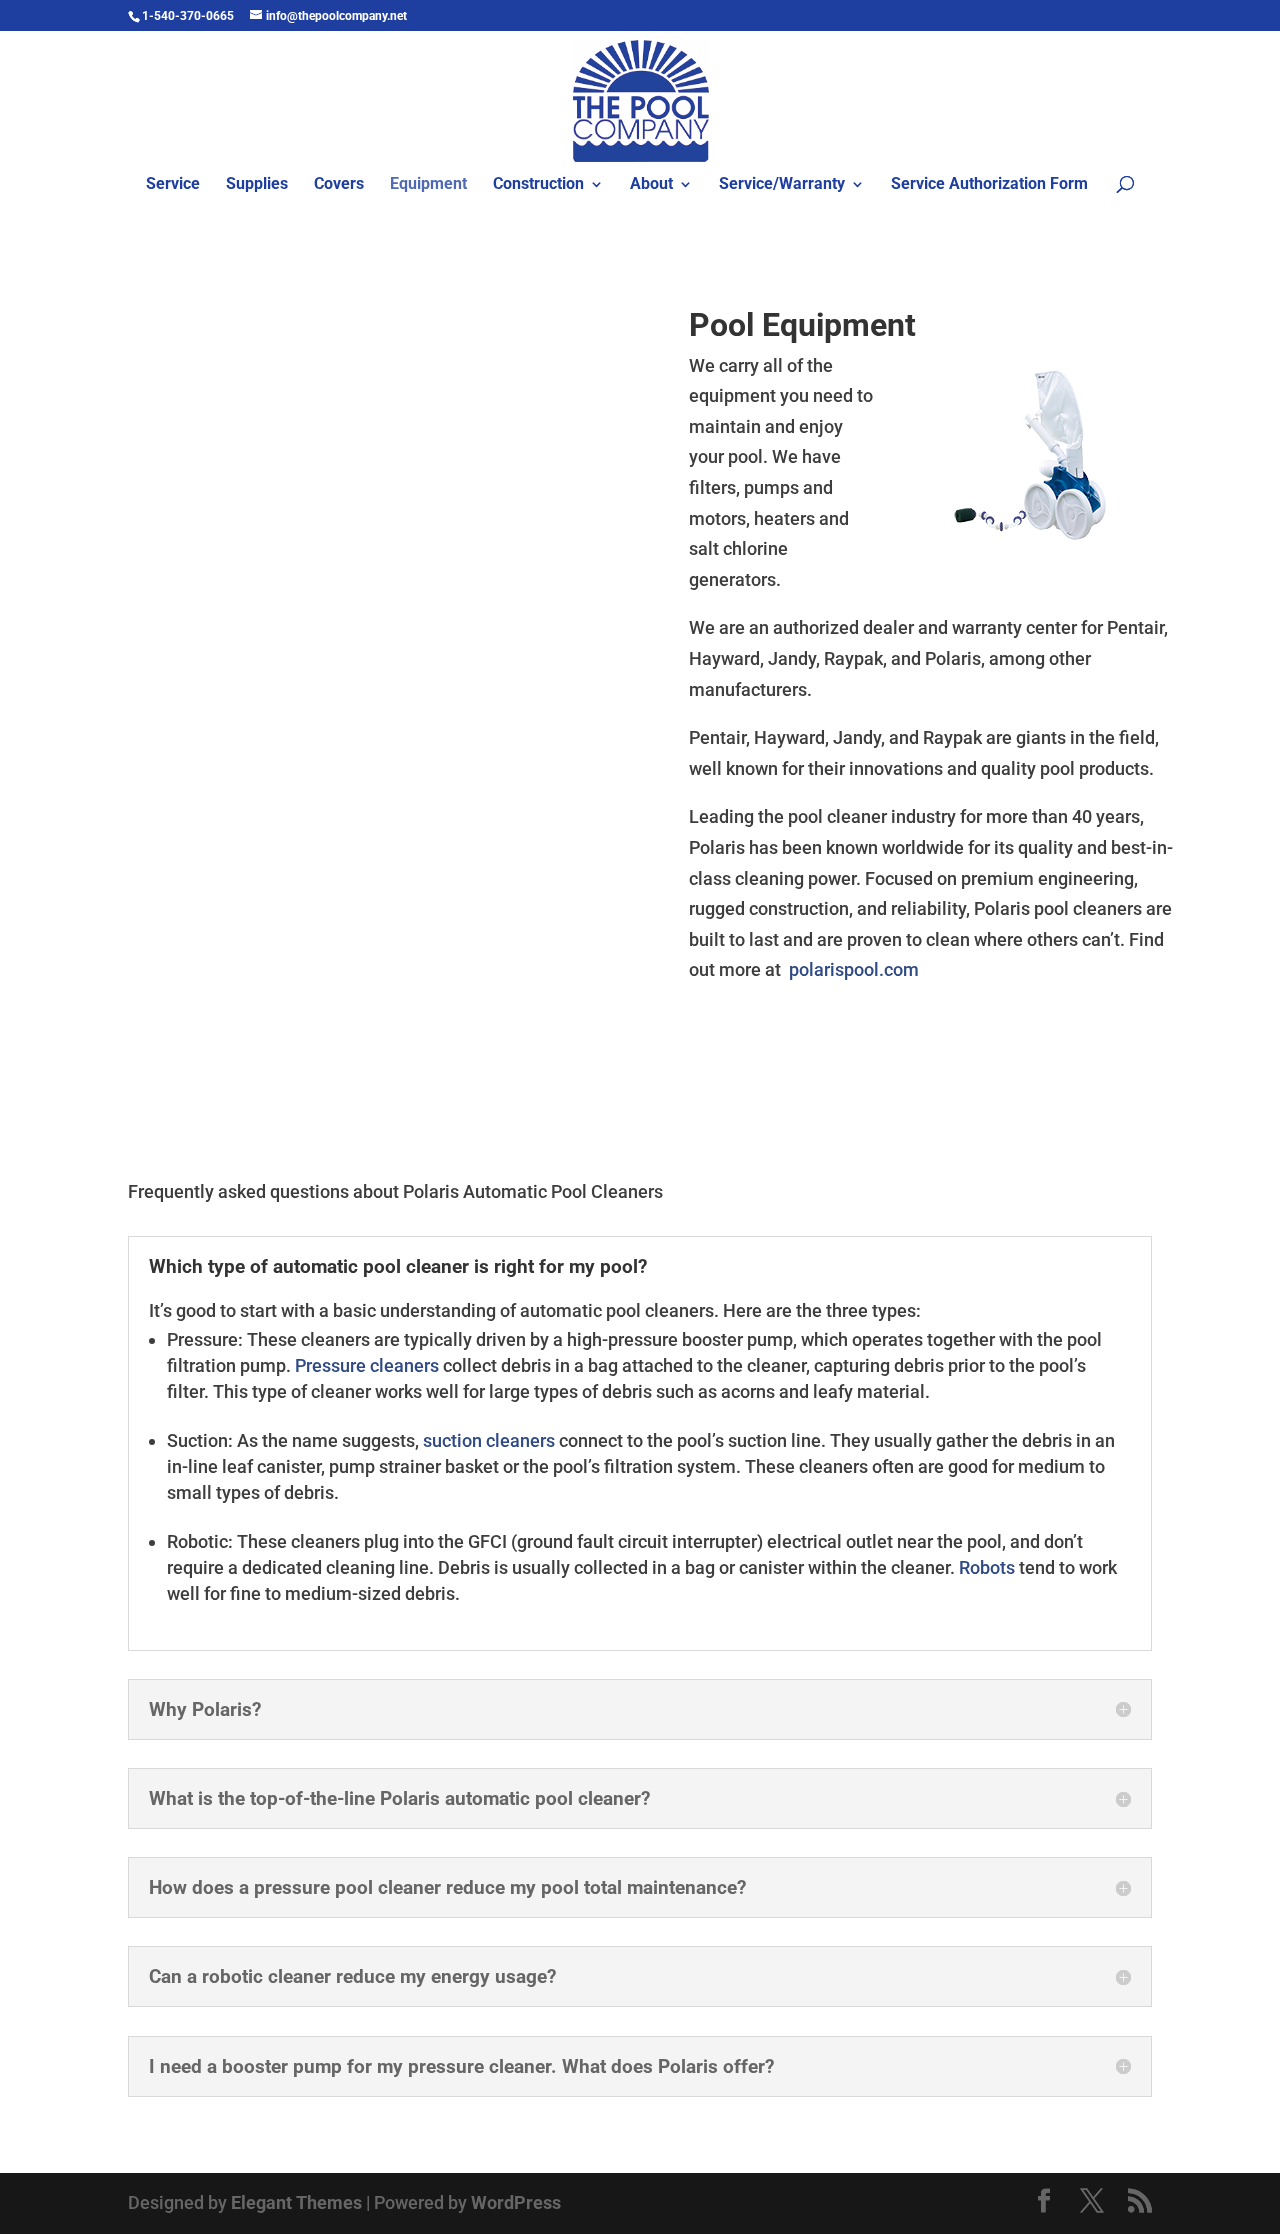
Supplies (257, 185)
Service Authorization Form (989, 185)
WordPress (516, 2202)
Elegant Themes (296, 2202)
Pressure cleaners (367, 1365)
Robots (987, 1567)
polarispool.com (854, 969)
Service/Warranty (782, 185)
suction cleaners (489, 1440)
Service (173, 185)
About (651, 185)
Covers (339, 185)
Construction (538, 185)
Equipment (428, 185)
